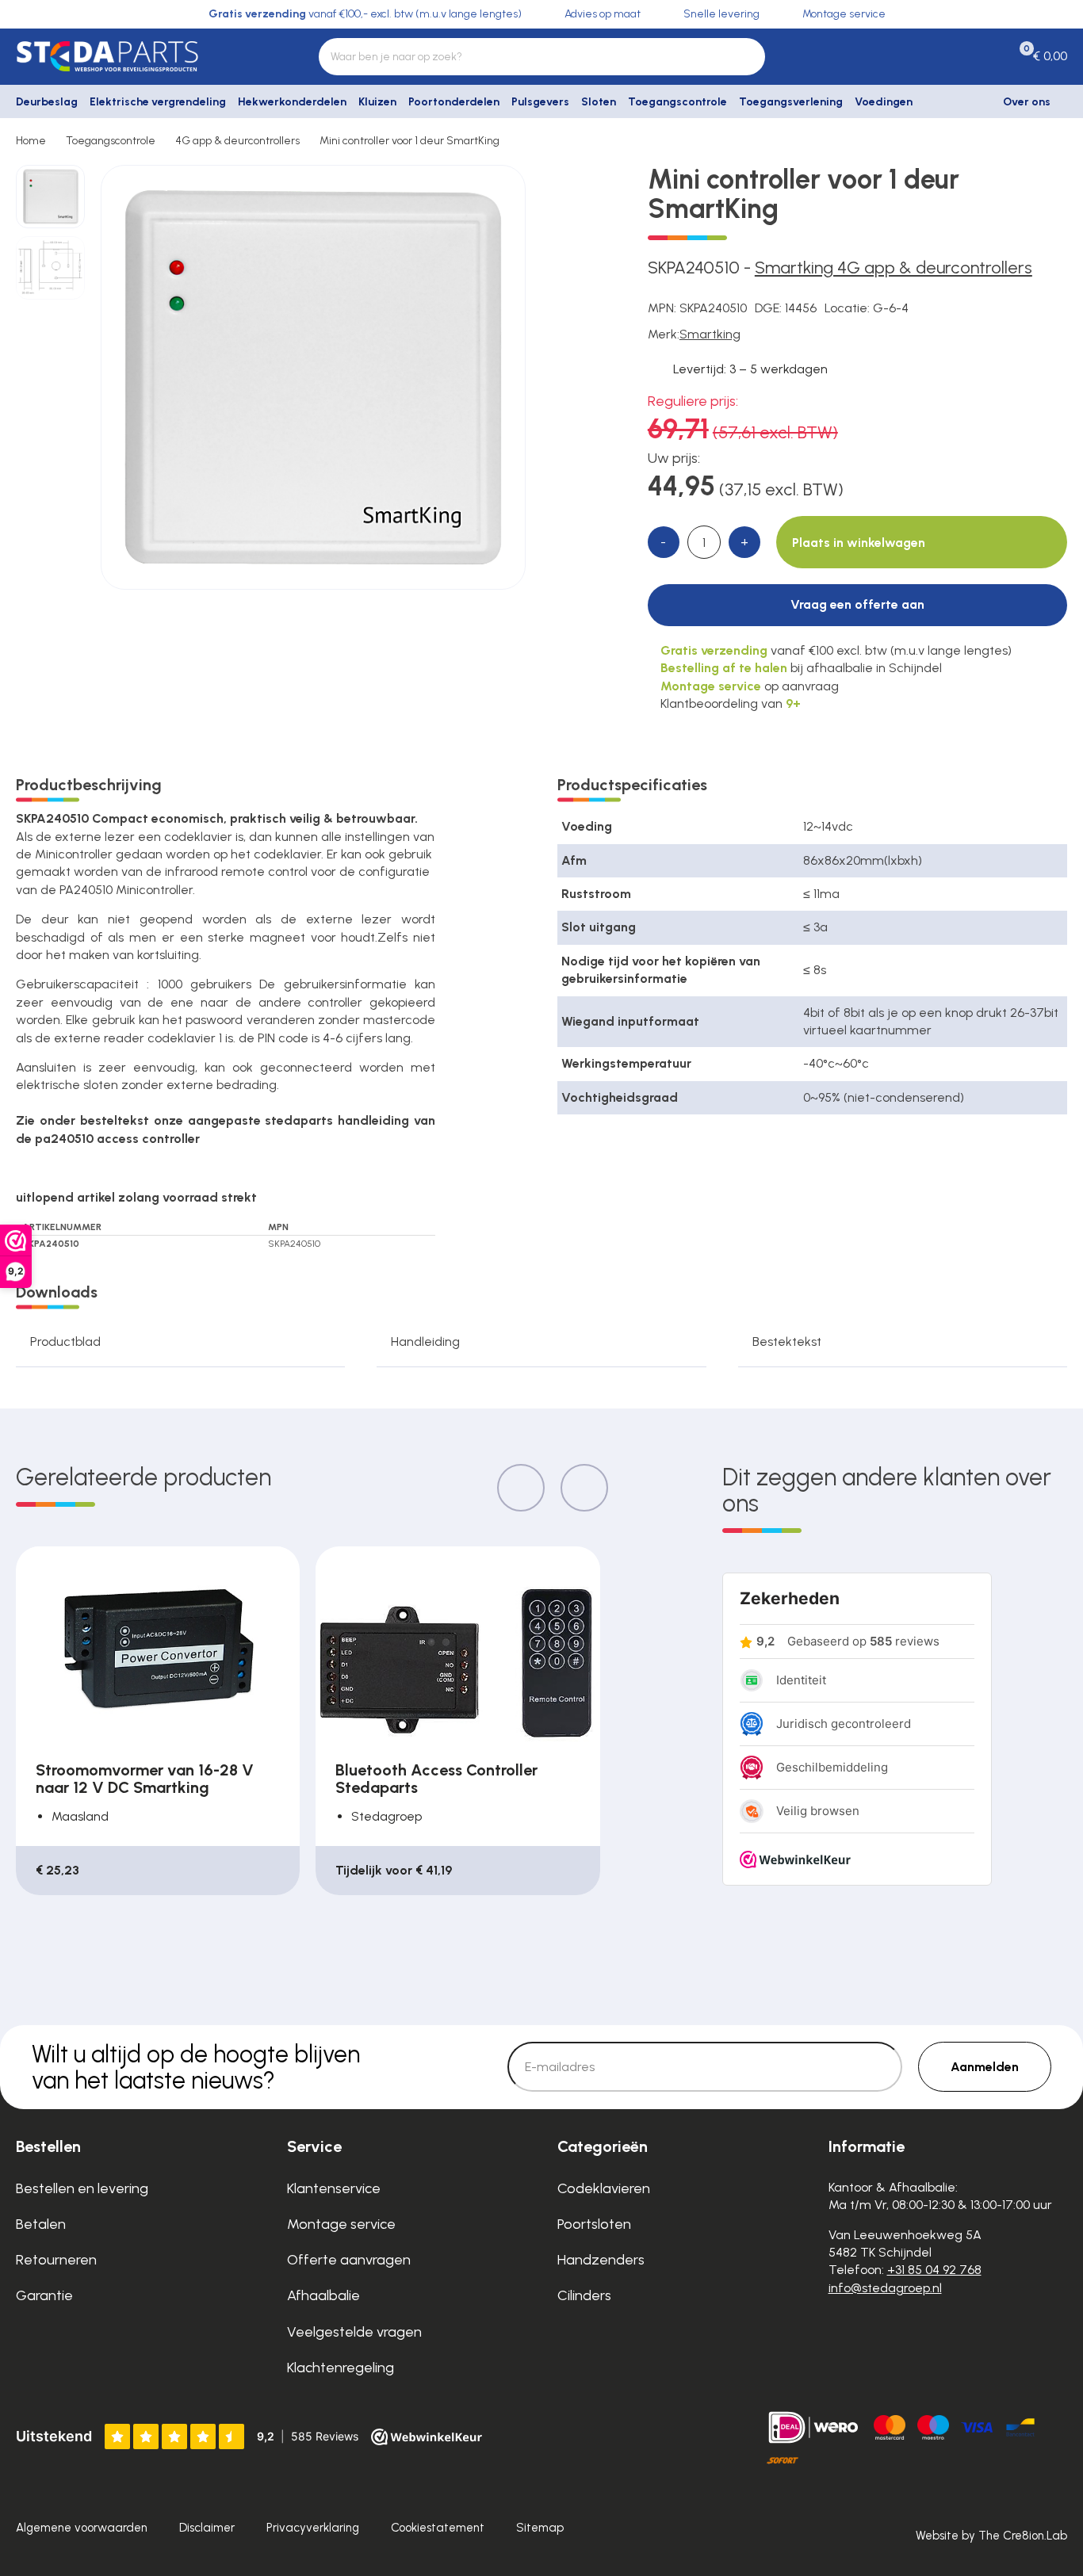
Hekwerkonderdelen (292, 102)
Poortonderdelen (454, 102)
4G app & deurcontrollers (237, 141)
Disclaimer (207, 2528)
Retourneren (56, 2260)
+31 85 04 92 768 (934, 2270)
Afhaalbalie (323, 2295)
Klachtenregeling (341, 2368)
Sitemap (540, 2528)
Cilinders (584, 2295)
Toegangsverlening (791, 102)
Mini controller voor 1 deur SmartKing (409, 141)
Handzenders (601, 2260)
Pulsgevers (540, 102)
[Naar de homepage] (136, 56)
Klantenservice (334, 2188)
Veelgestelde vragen (354, 2332)
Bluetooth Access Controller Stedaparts (436, 1779)
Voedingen (884, 102)
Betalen (41, 2224)
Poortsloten (594, 2224)
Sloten (599, 102)
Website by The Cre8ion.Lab (991, 2536)
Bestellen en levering (82, 2188)
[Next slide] (584, 1488)
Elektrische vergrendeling (158, 102)
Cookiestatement (438, 2528)
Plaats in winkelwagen (859, 543)
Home (31, 141)
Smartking (710, 334)
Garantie (44, 2295)
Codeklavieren (604, 2188)
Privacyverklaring (313, 2528)
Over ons (1027, 102)
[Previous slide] (521, 1488)
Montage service (341, 2224)
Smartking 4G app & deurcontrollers (894, 268)
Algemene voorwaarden (82, 2528)
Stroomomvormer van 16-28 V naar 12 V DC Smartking (145, 1779)
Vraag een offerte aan (857, 604)
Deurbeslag (47, 102)
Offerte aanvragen (349, 2260)
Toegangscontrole (677, 102)
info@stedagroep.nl (885, 2288)
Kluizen (377, 102)
